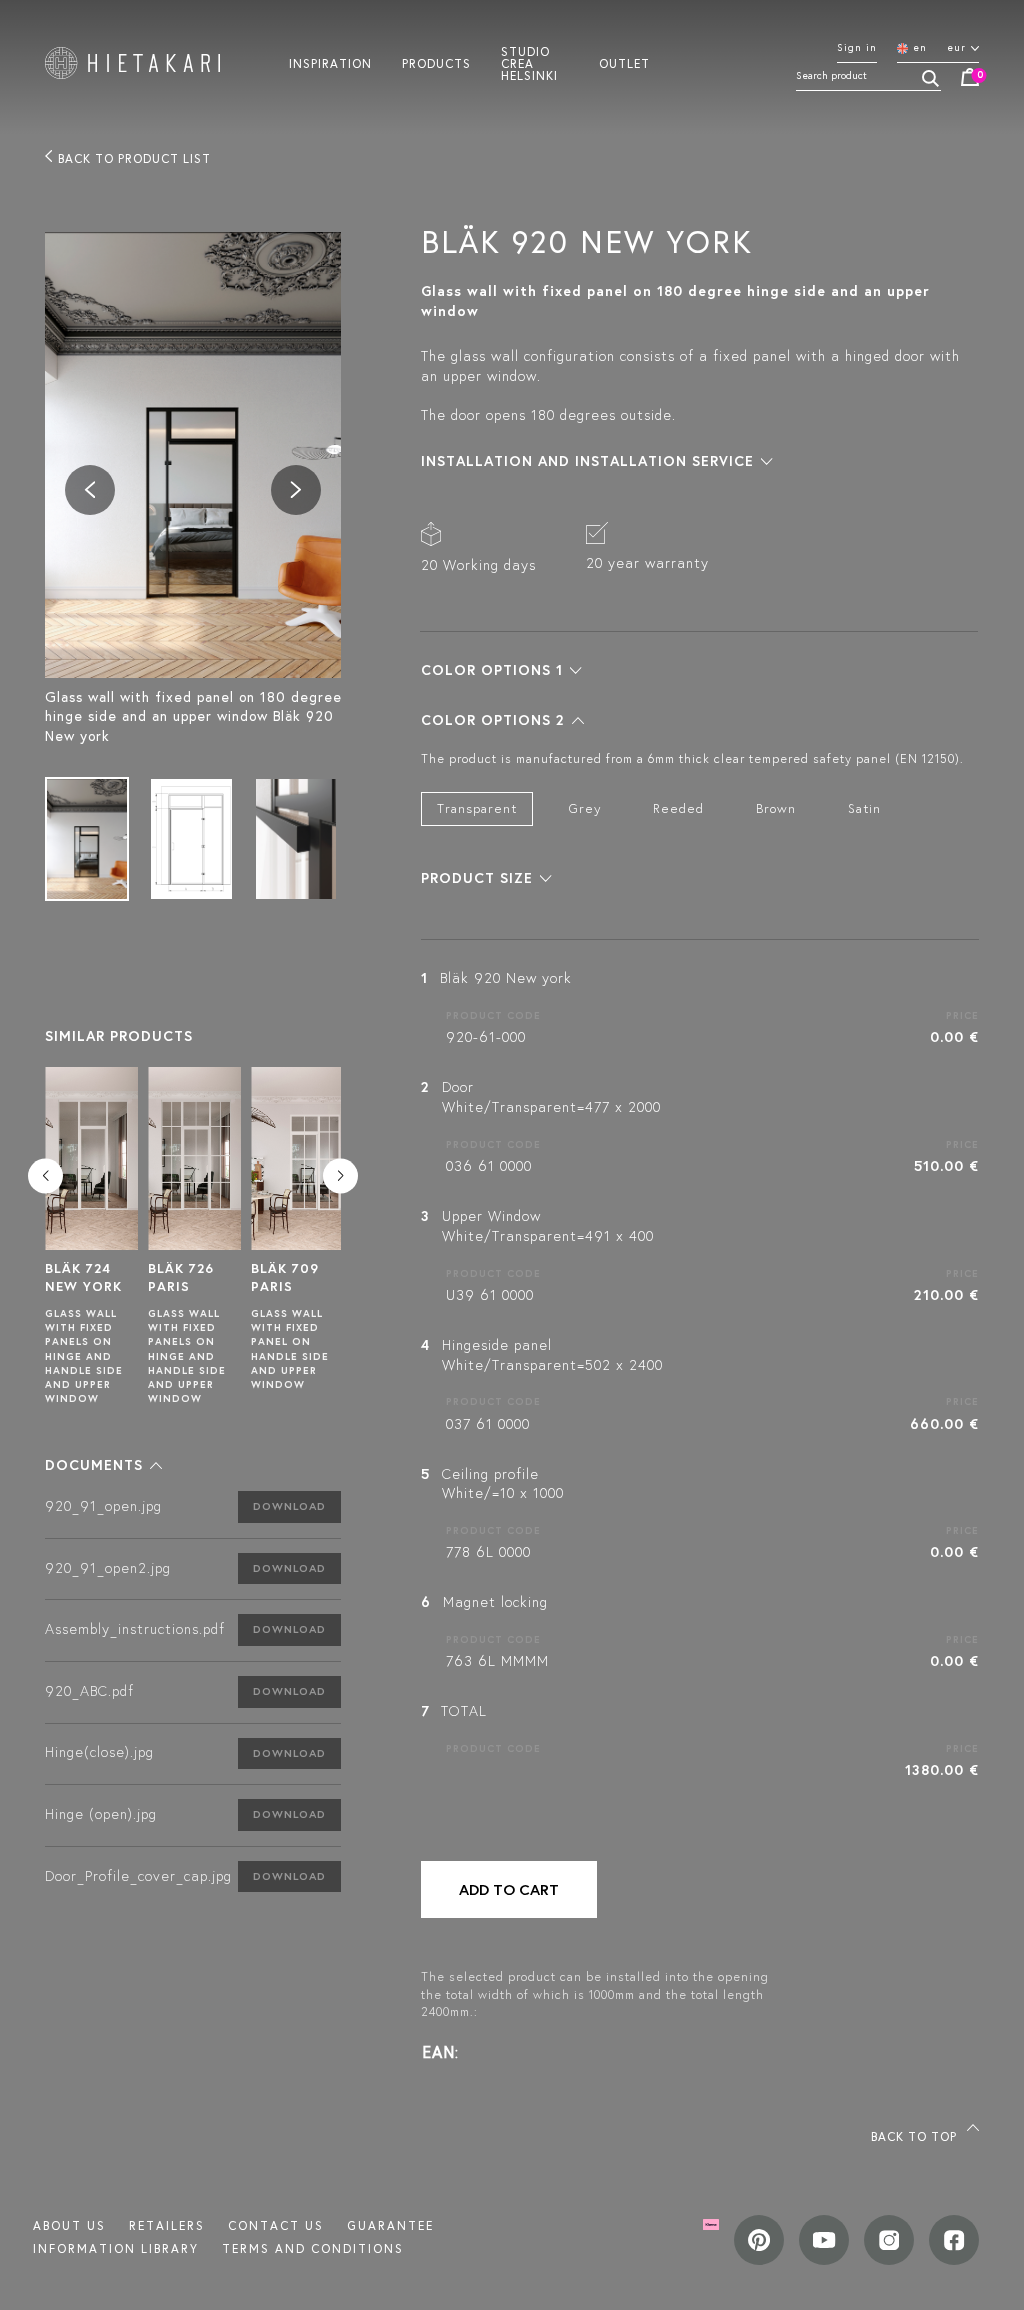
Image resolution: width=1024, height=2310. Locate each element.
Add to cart (509, 1889)
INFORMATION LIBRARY (116, 2248)
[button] (103, 1465)
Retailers (167, 2225)
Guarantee (390, 2225)
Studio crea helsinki (529, 63)
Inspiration (330, 63)
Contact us (276, 2225)
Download (289, 1506)
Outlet (624, 63)
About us (69, 2225)
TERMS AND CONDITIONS (313, 2248)
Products (436, 63)
